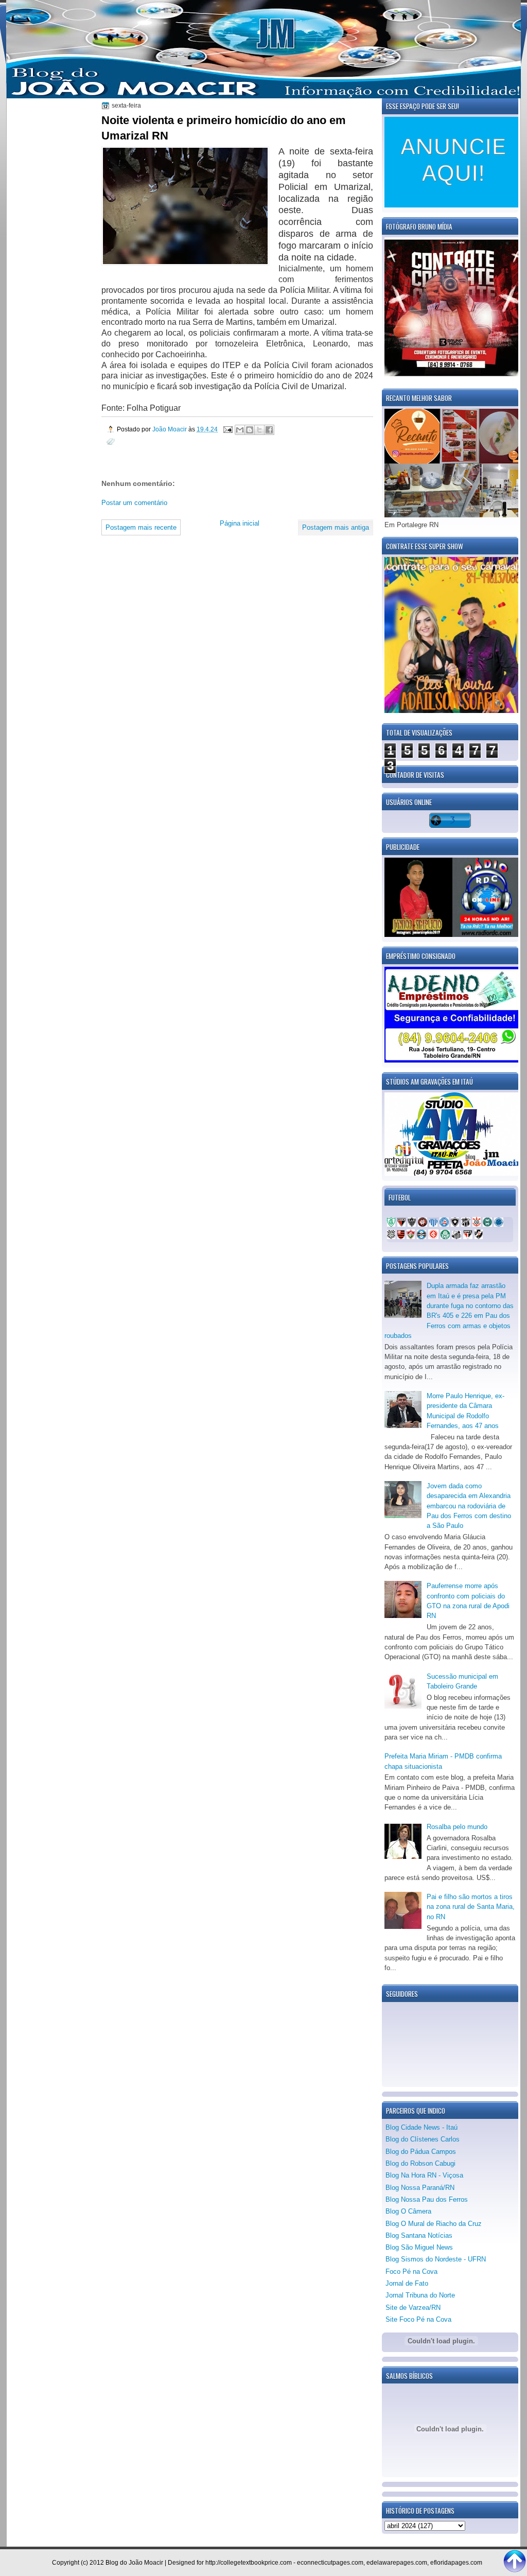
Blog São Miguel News (419, 2247)
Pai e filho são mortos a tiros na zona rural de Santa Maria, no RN (471, 1907)
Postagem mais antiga (336, 527)
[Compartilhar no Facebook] (269, 430)
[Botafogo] (455, 1224)
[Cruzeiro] (499, 1224)
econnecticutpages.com (330, 2563)
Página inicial (240, 523)
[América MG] (391, 1224)
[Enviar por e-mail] (240, 430)
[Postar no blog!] (250, 430)
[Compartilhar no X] (259, 430)
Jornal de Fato (407, 2283)
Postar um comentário (134, 503)
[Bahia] (444, 1224)
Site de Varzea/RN (413, 2308)
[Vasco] (479, 1237)
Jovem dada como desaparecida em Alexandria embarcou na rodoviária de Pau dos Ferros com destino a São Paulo (469, 1506)
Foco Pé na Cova (411, 2272)
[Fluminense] (411, 1237)
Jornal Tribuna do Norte (420, 2295)
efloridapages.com (456, 2563)
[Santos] (456, 1237)
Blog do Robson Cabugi (420, 2163)
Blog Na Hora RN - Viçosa (424, 2175)
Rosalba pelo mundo (457, 1827)
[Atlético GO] (401, 1224)
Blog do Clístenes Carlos (423, 2139)
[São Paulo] (468, 1237)
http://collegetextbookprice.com (249, 2563)
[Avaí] (433, 1224)
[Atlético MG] (412, 1224)
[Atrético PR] (423, 1224)
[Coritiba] (487, 1224)
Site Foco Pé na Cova (418, 2319)
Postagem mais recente (141, 527)
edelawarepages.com (397, 2563)
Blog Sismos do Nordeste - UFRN (436, 2259)
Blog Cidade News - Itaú (421, 2127)
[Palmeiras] (445, 1237)
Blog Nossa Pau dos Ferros (427, 2199)
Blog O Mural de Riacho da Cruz (434, 2224)
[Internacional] (433, 1237)
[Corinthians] (477, 1224)
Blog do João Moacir (134, 2563)
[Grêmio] (421, 1237)
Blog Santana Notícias (419, 2235)
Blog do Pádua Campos (421, 2152)
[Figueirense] (391, 1237)
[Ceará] (466, 1224)
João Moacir (170, 429)
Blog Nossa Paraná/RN (420, 2188)
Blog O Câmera (408, 2211)
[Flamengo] (401, 1237)
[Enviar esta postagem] (227, 429)
